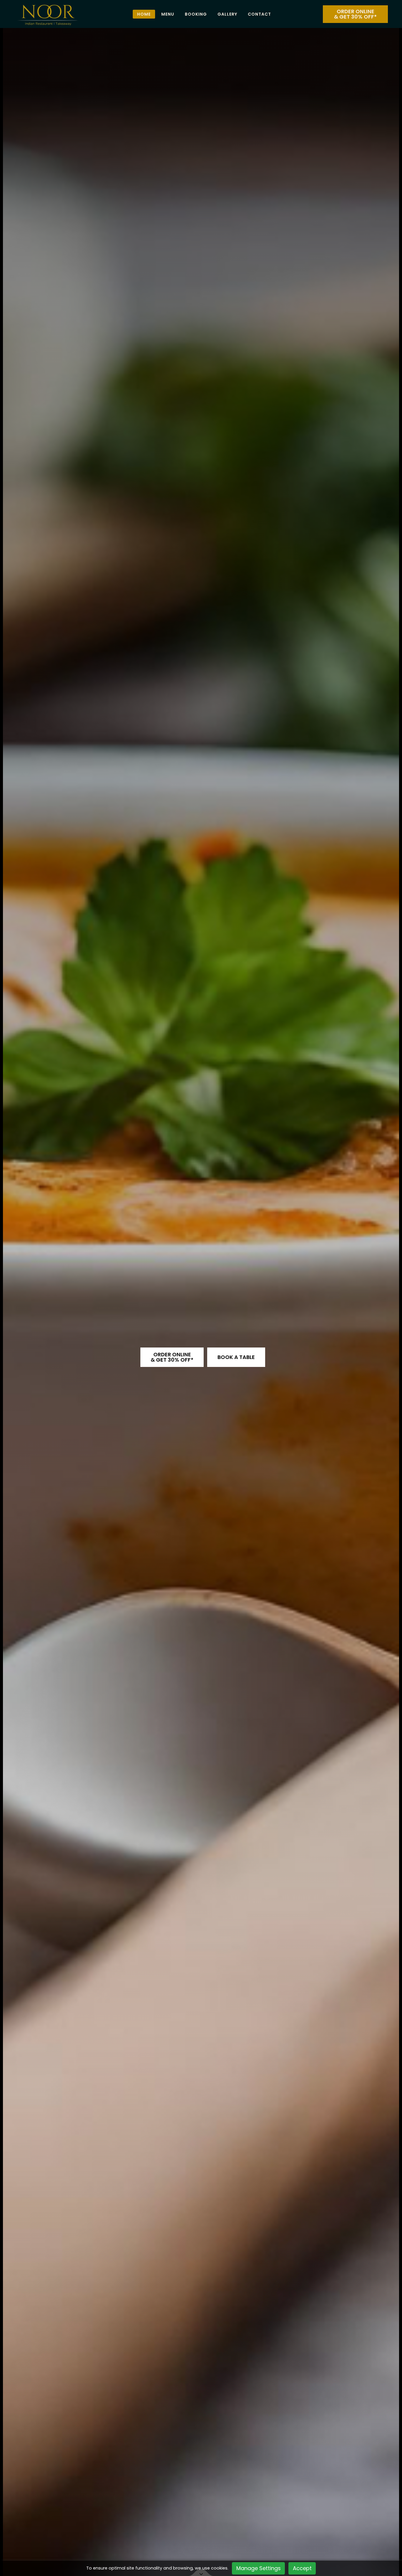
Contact (259, 14)
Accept (302, 2568)
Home (144, 14)
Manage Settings (259, 2568)
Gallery (227, 14)
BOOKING (196, 14)
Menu (168, 14)
